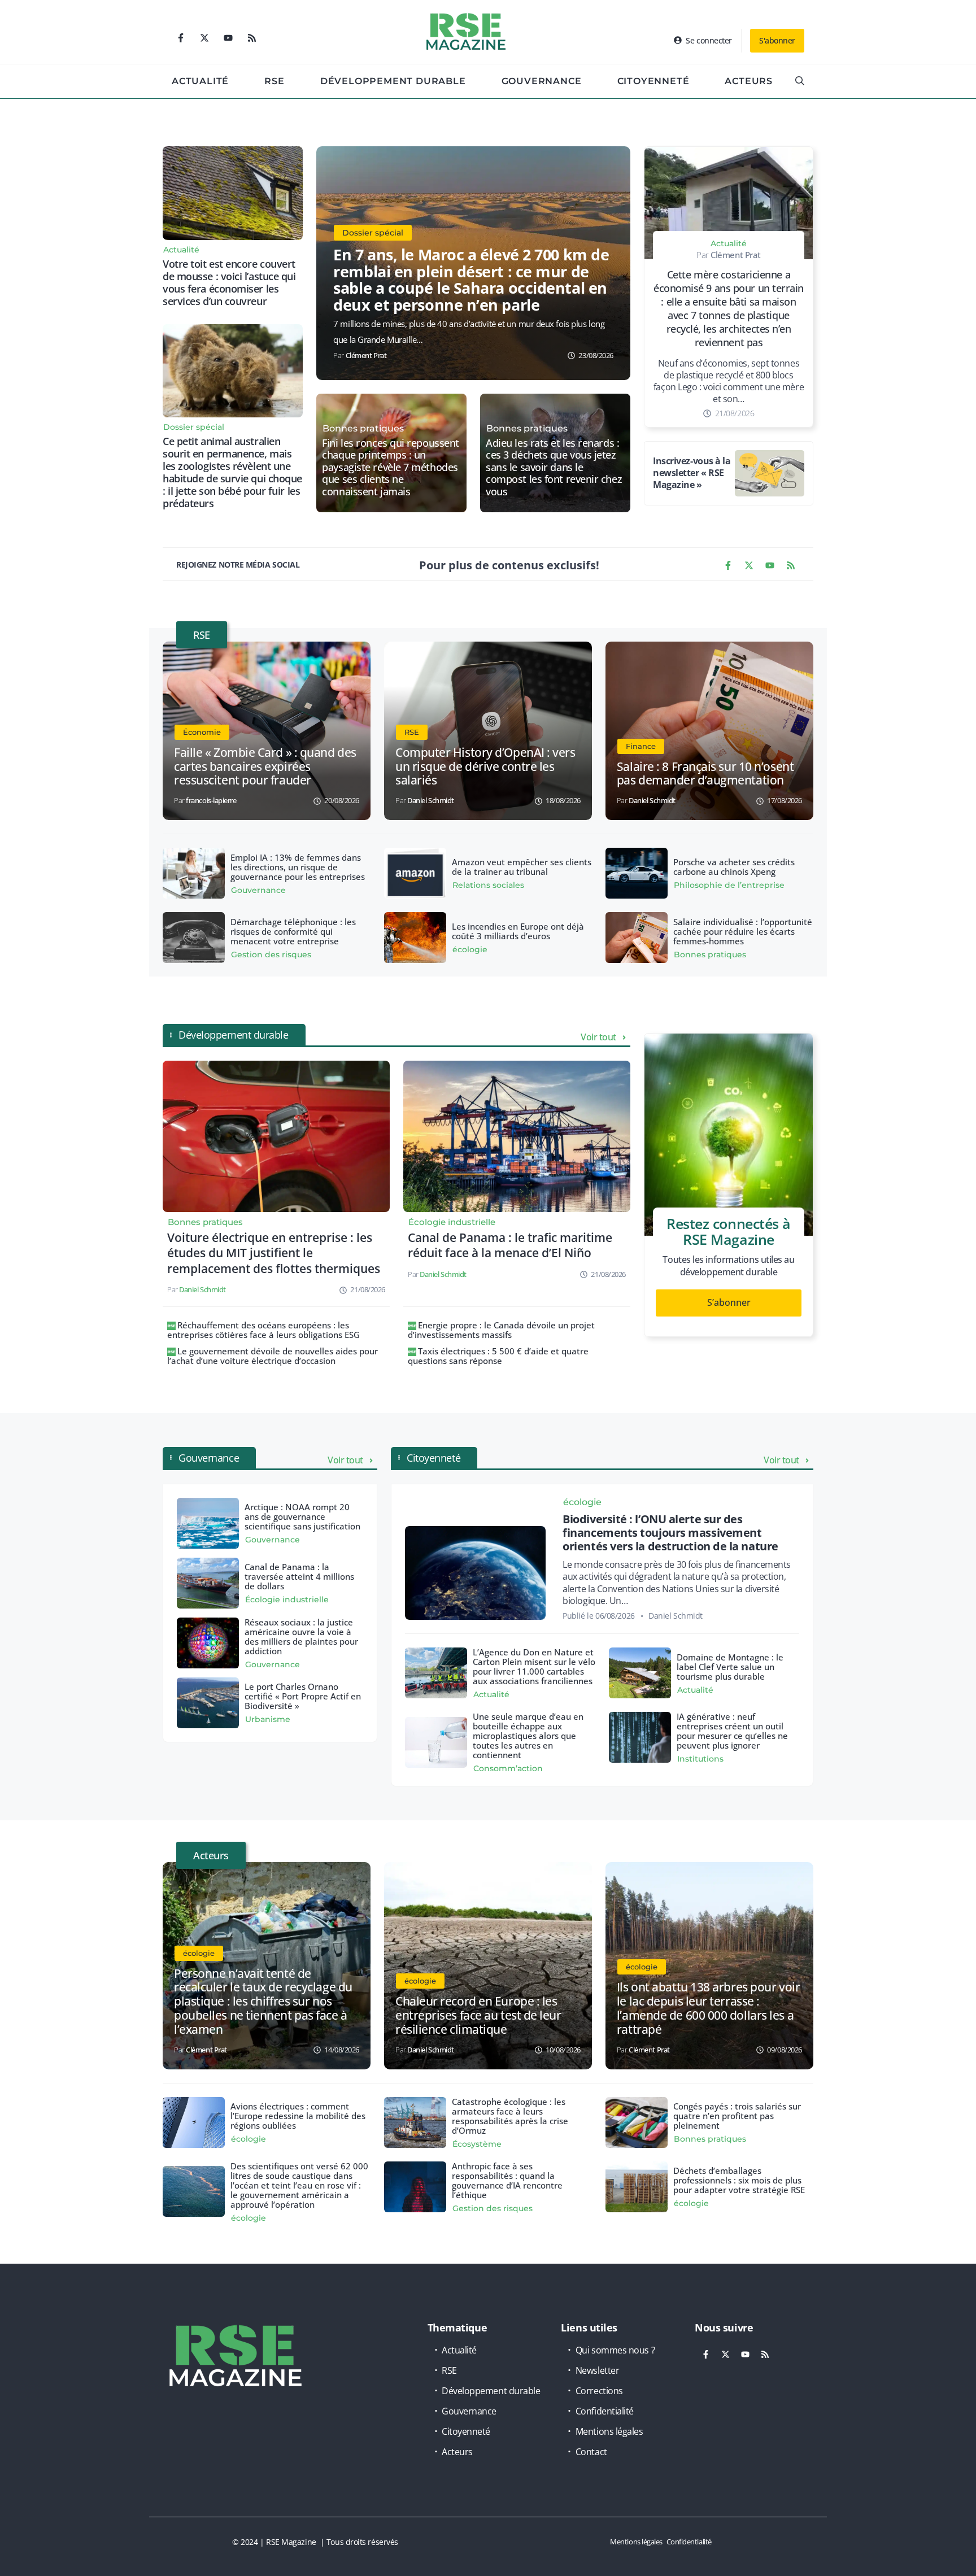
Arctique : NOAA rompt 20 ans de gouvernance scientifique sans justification (302, 1516)
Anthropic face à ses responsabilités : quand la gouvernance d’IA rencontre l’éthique (507, 2180)
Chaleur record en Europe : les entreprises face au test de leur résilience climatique (478, 2015)
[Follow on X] (204, 38)
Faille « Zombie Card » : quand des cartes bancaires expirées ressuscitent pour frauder (265, 766)
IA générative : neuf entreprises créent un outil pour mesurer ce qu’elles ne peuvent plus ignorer (732, 1731)
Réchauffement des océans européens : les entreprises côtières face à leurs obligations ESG (263, 1330)
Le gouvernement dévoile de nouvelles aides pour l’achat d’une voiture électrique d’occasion (273, 1356)
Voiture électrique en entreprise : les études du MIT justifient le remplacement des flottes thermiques (274, 1253)
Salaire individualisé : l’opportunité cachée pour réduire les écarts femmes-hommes (743, 931)
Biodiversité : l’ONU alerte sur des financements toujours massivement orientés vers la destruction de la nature (670, 1533)
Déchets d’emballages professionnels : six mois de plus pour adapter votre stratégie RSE (739, 2180)
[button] (800, 81)
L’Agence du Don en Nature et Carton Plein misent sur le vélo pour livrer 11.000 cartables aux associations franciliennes (534, 1666)
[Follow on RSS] (252, 38)
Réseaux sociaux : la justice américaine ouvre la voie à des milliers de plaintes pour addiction (301, 1636)
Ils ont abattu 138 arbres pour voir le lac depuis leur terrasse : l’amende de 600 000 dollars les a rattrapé (708, 2008)
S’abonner (729, 1302)
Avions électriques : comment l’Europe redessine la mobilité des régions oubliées (298, 2116)
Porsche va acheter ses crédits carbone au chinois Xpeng (734, 867)
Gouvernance (542, 81)
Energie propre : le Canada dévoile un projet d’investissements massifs (501, 1330)
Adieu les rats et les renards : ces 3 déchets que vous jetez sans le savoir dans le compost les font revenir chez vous (554, 468)
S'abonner (777, 40)
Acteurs (749, 81)
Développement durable (393, 81)
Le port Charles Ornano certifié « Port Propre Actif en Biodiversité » (303, 1696)
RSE (274, 81)
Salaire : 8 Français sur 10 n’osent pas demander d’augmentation (705, 773)
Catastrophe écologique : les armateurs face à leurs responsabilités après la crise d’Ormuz (510, 2116)
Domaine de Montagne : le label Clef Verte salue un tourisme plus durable (730, 1667)
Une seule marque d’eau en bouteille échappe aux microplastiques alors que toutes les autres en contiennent (528, 1736)
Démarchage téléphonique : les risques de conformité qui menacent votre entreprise (293, 931)
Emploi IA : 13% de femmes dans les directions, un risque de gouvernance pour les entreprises (298, 867)
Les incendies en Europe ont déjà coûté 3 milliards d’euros (518, 931)
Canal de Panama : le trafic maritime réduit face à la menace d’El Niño (510, 1245)
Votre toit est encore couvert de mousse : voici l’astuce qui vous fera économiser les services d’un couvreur (229, 282)
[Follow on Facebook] (181, 38)
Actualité (200, 81)
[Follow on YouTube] (228, 38)
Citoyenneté (653, 81)
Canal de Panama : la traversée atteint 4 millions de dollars (299, 1576)
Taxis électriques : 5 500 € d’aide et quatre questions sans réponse (498, 1356)
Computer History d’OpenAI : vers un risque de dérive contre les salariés (485, 766)
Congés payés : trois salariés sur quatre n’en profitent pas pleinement (737, 2116)
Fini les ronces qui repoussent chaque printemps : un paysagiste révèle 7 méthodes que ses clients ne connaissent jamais (391, 468)
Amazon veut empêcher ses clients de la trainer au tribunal (522, 867)
